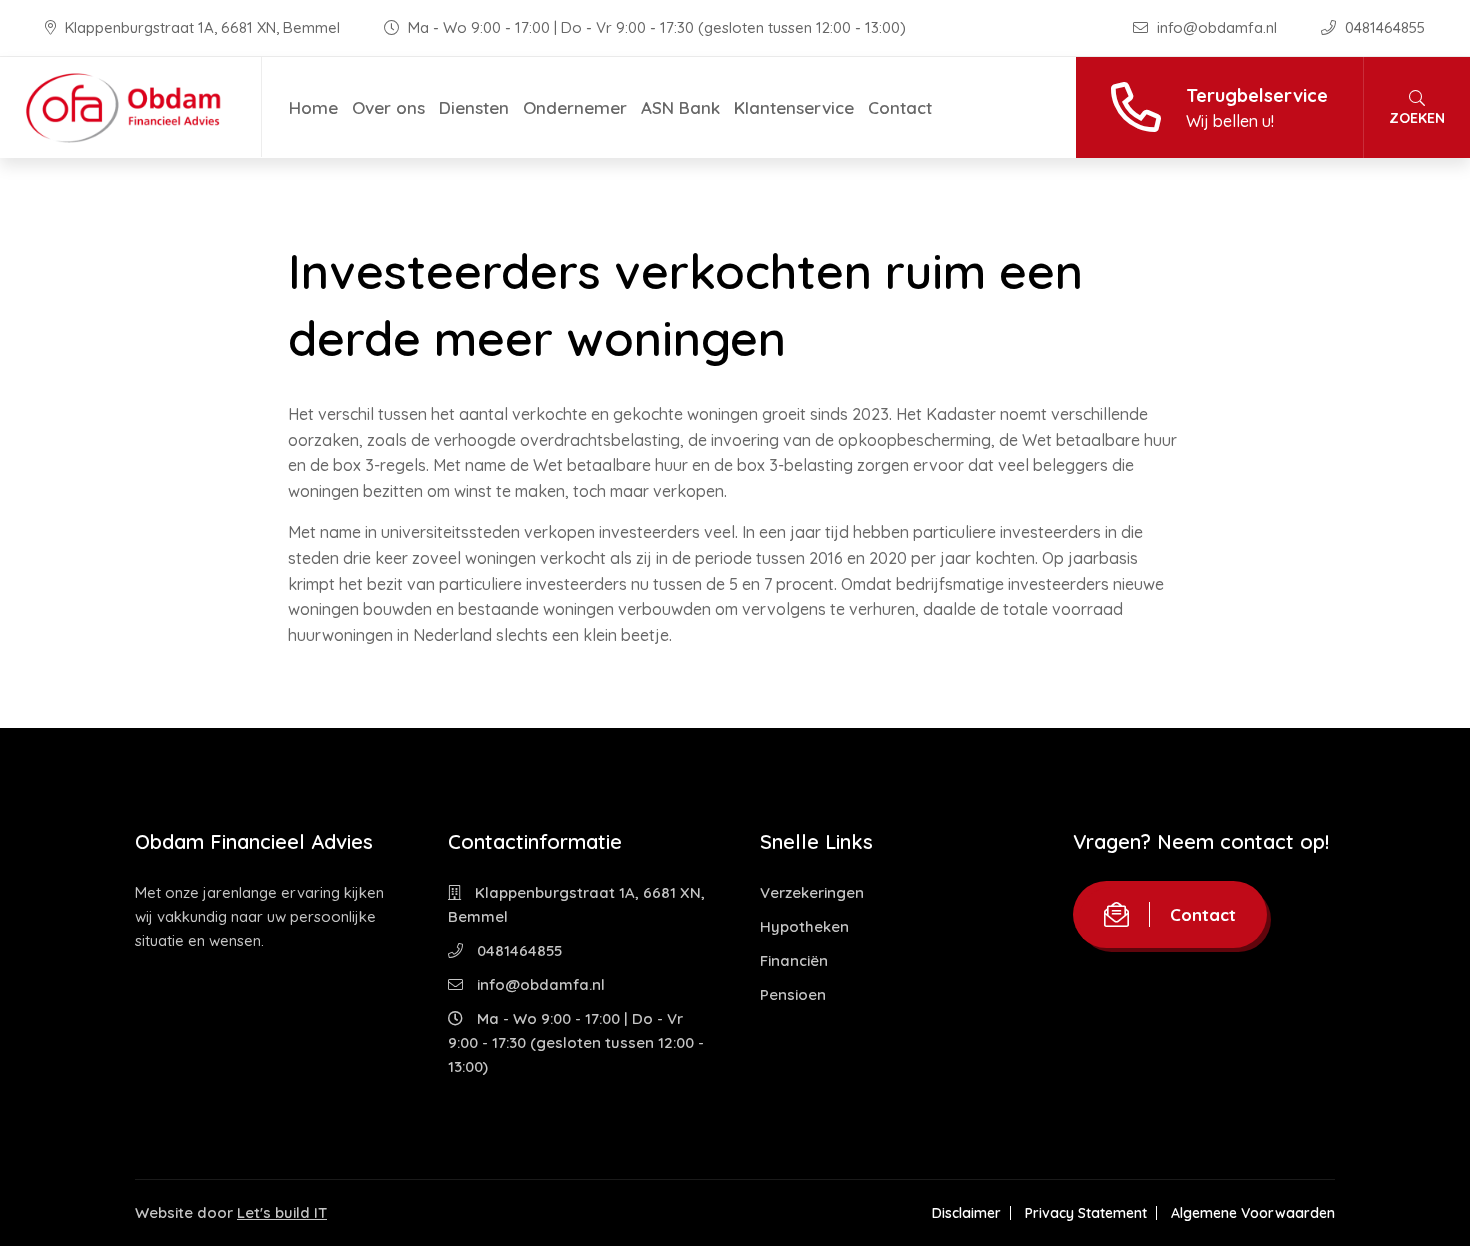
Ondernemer (575, 107)
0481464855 (1383, 27)
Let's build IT (282, 1212)
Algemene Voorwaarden (1253, 1213)
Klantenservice (794, 107)
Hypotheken (804, 926)
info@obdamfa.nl (1217, 27)
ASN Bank (680, 107)
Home (313, 107)
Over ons (388, 107)
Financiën (794, 960)
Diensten (474, 107)
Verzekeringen (812, 892)
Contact (900, 107)
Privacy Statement (1086, 1213)
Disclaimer (966, 1213)
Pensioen (793, 994)
